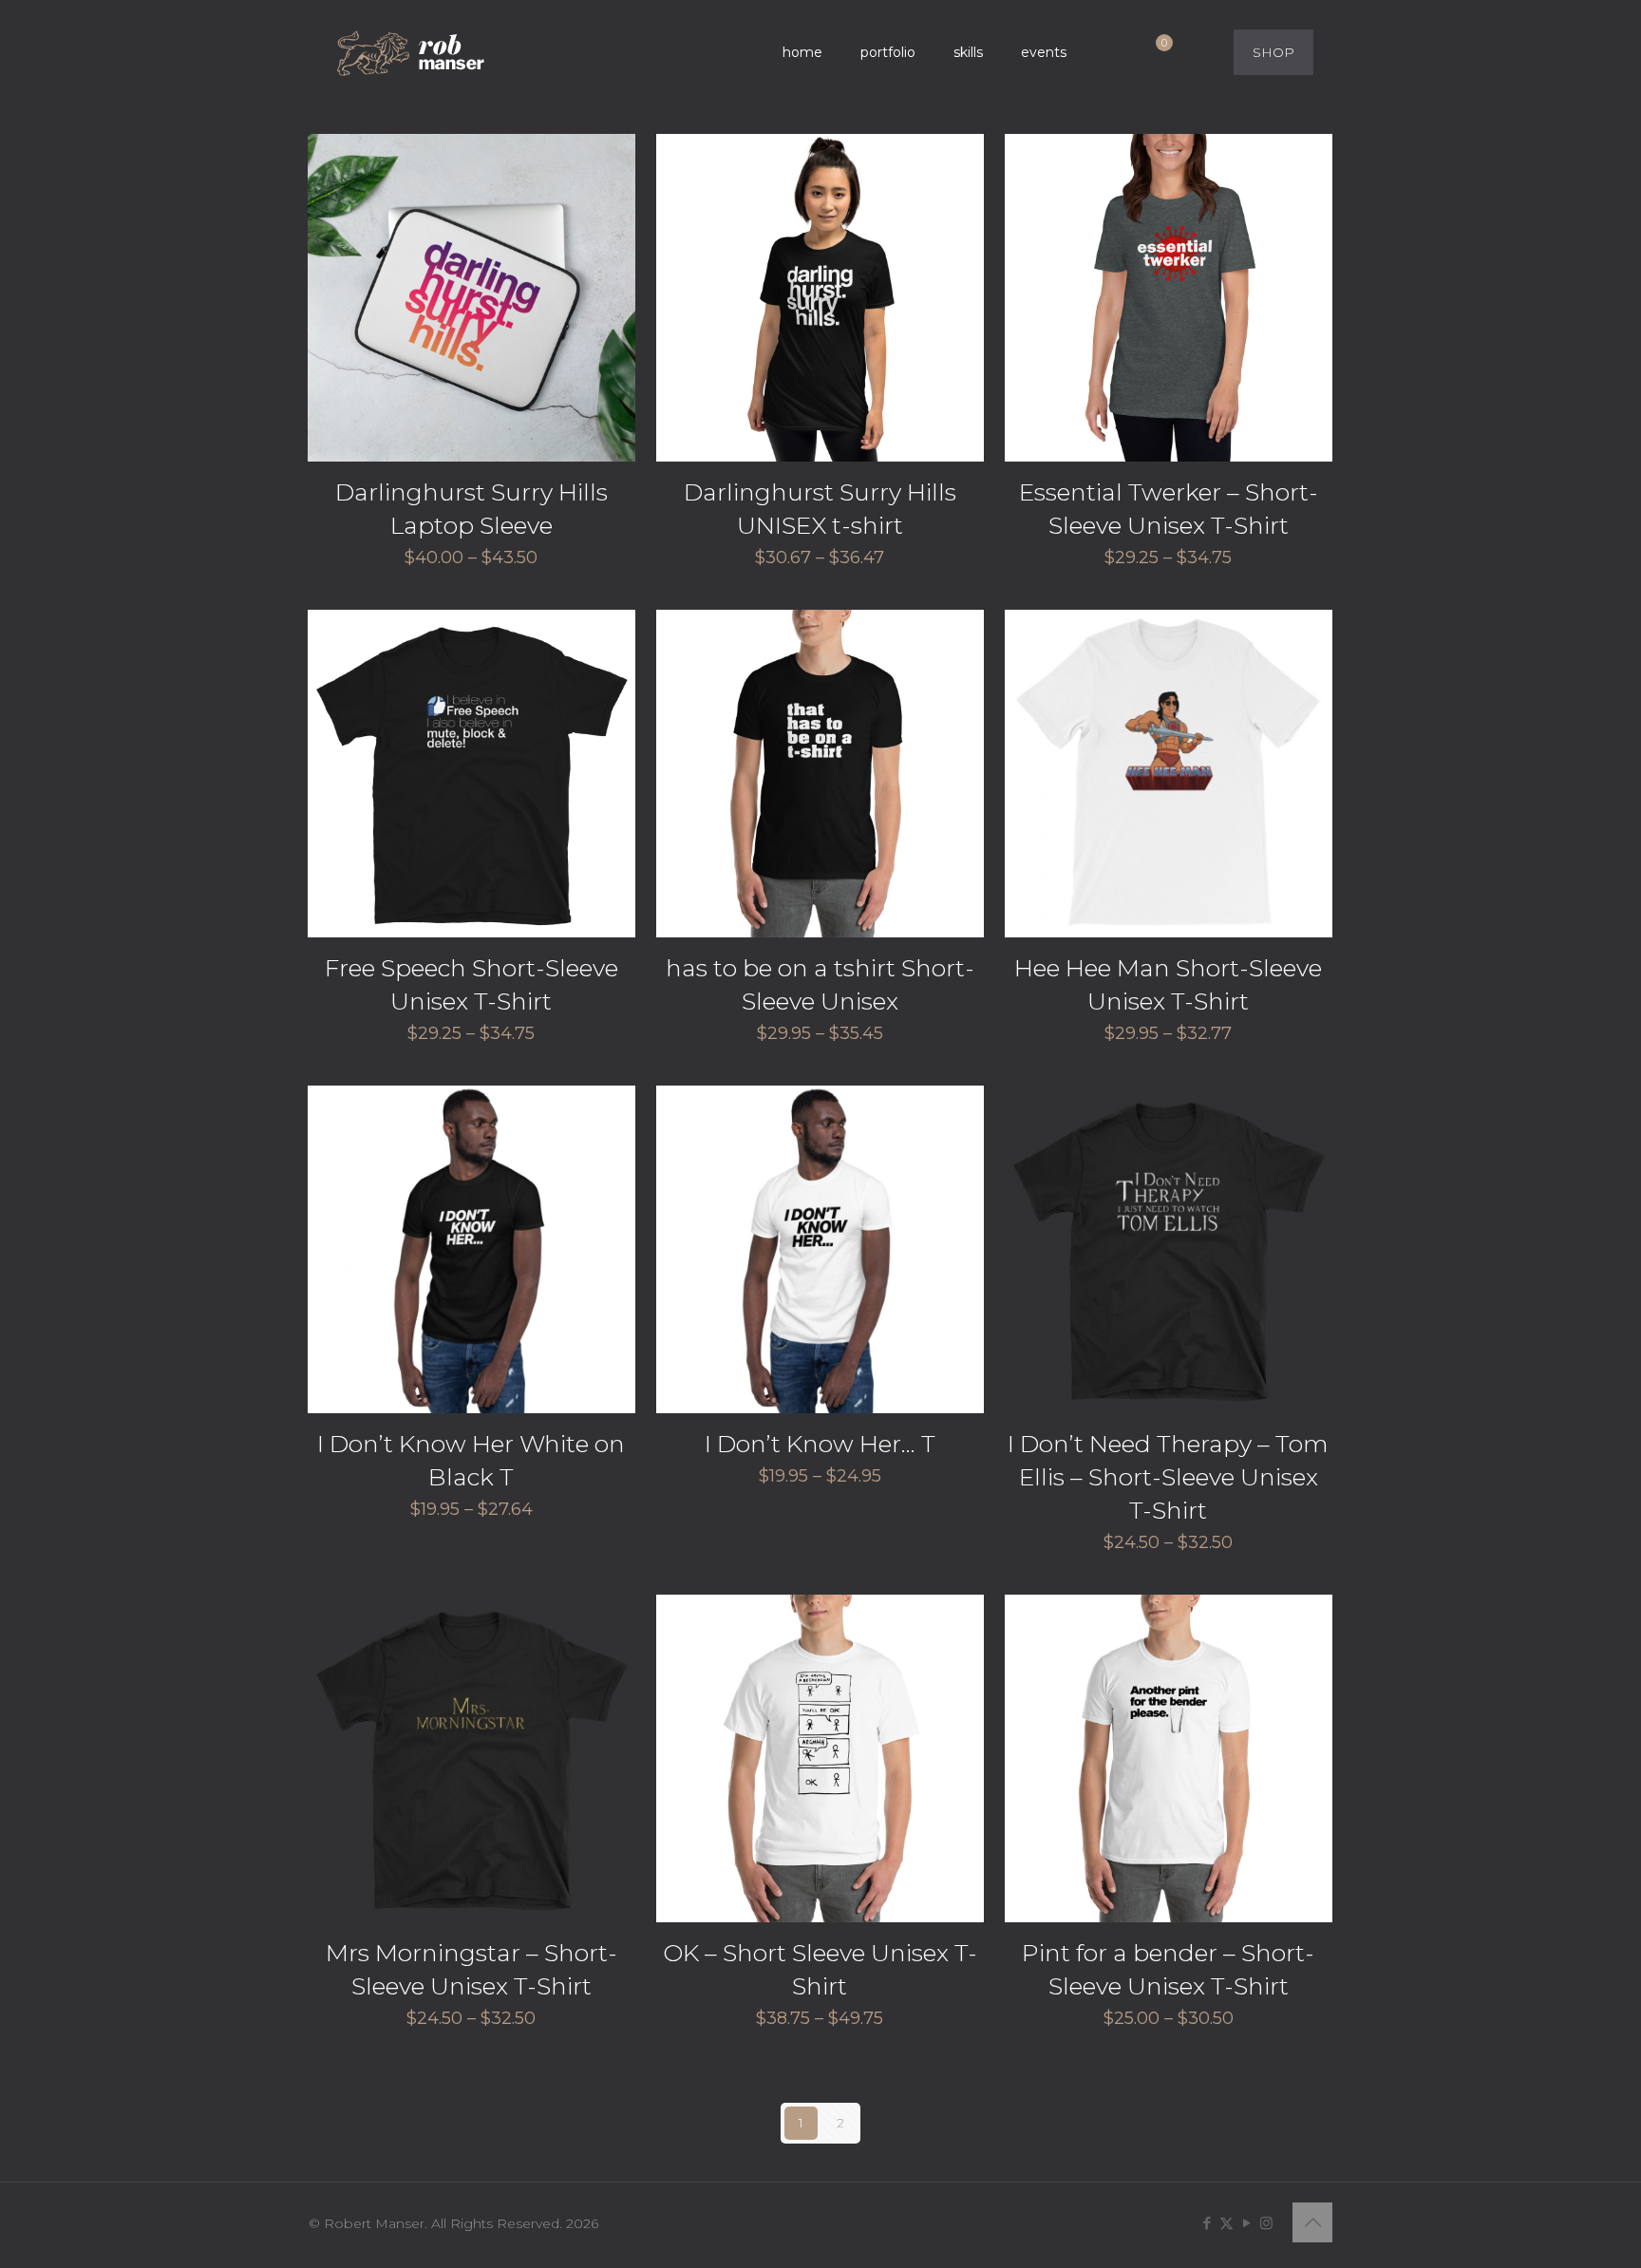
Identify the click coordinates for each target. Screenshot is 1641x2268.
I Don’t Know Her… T (820, 1444)
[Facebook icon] (1207, 2223)
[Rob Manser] (413, 52)
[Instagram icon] (1266, 2223)
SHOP (1273, 52)
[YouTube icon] (1246, 2223)
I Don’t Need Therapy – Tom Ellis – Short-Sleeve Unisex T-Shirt (1168, 1477)
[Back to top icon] (1312, 2222)
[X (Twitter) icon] (1226, 2223)
